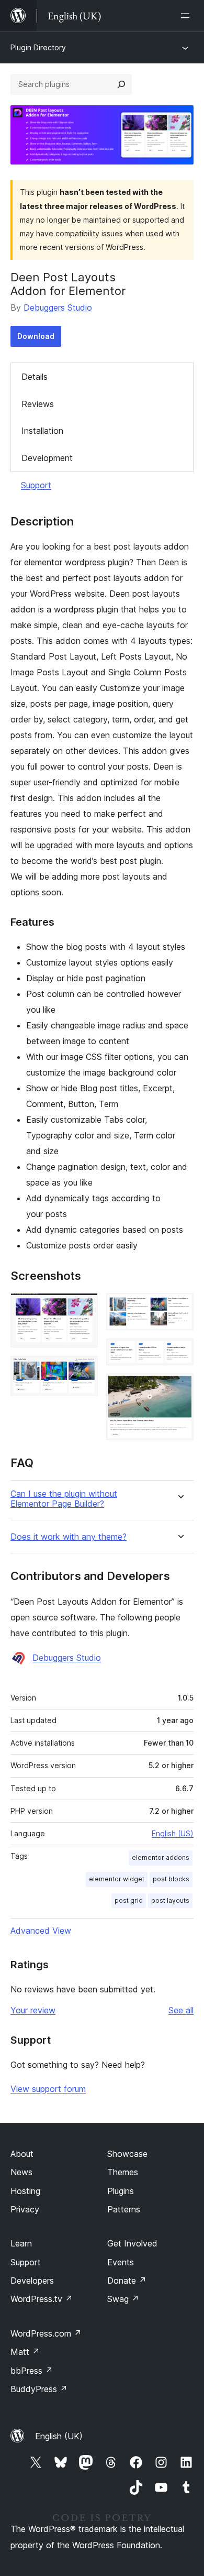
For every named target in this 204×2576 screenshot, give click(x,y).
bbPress (32, 2371)
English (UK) (59, 2436)
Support (36, 485)
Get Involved (132, 2243)
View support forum (48, 2089)
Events (121, 2262)
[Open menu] (187, 16)
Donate (127, 2281)
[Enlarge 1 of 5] (84, 1307)
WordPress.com (46, 2333)
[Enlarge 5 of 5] (179, 1388)
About (22, 2154)
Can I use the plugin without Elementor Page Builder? (64, 1499)
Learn (21, 2243)
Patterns (124, 2209)
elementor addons (161, 1857)
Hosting (25, 2191)
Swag (123, 2299)
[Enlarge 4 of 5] (179, 1353)
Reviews (38, 404)
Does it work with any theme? (69, 1537)
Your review (33, 2010)
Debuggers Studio (58, 308)
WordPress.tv (42, 2299)
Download (36, 336)
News (21, 2172)
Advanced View (41, 1931)
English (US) (173, 1833)
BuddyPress (39, 2389)
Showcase (127, 2154)
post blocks (171, 1879)
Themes (123, 2172)
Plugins (121, 2191)
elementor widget (117, 1879)
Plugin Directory (38, 47)
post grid (129, 1900)
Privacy (25, 2209)
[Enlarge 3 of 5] (179, 1307)
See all (181, 2010)
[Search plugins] (121, 84)
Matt (25, 2352)
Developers (32, 2281)
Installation (42, 431)
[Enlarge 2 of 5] (84, 1370)
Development (47, 458)
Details (35, 377)
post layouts (170, 1900)
